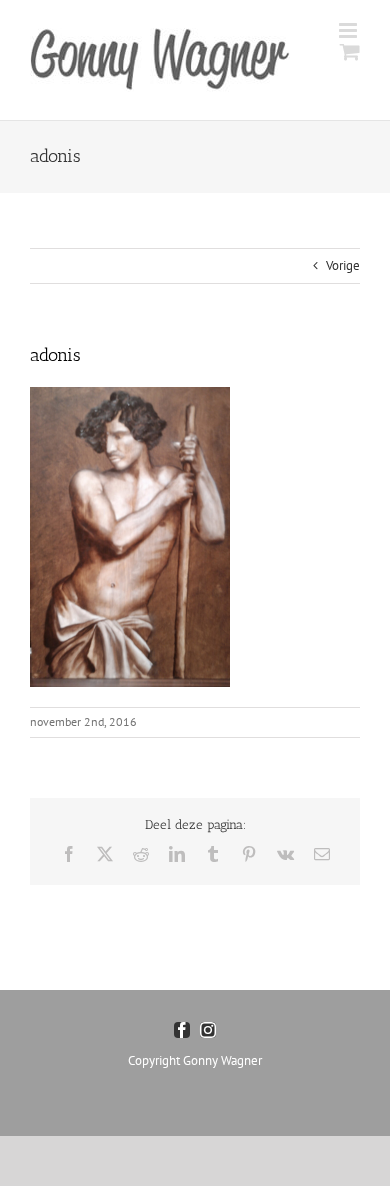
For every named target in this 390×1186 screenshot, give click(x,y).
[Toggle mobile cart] (350, 51)
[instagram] (208, 1030)
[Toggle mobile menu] (349, 30)
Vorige (343, 265)
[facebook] (182, 1030)
